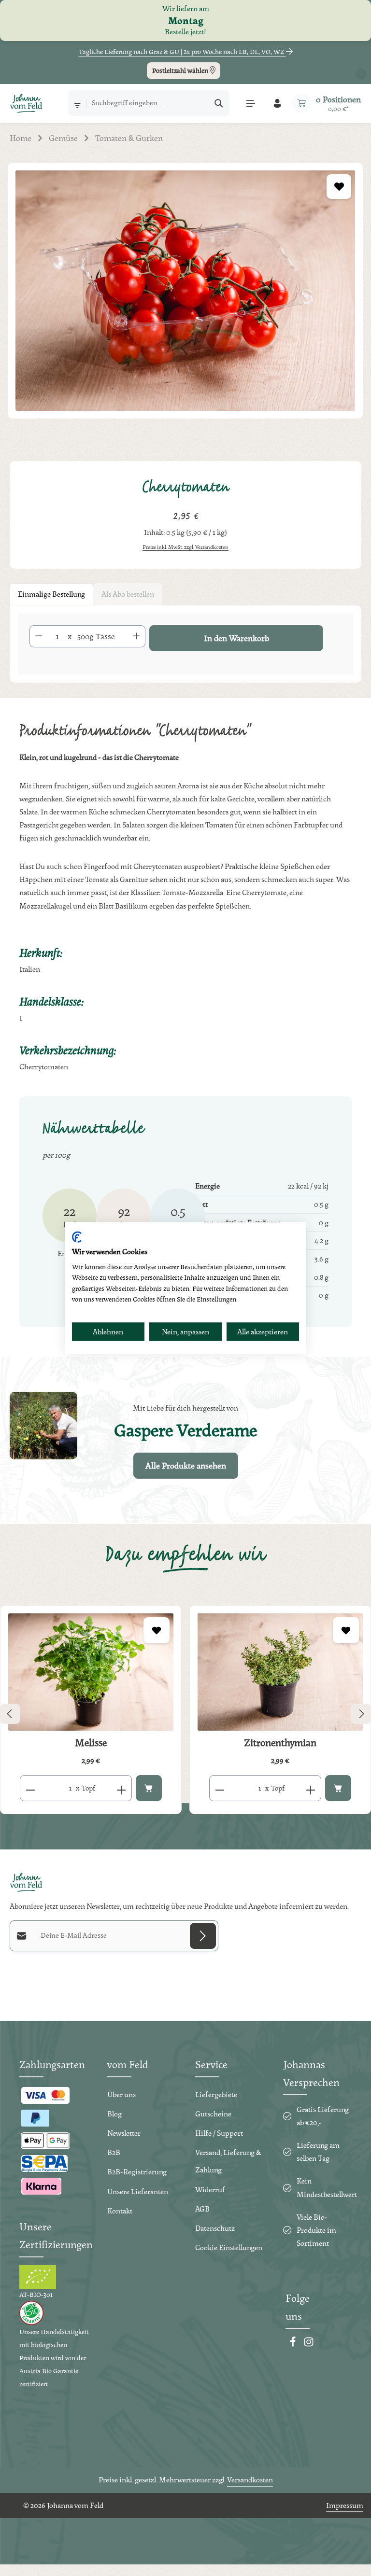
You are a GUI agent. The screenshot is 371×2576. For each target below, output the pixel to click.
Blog (114, 2114)
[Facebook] (293, 2345)
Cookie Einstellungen (229, 2247)
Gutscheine (213, 2114)
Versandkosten (250, 2480)
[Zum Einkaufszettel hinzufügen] (339, 187)
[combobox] (148, 103)
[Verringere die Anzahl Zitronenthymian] (220, 1788)
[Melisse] (91, 1672)
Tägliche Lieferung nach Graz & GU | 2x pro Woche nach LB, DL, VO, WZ (182, 52)
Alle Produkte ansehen (186, 1465)
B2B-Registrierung (137, 2172)
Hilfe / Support (219, 2133)
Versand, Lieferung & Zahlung (228, 2161)
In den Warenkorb (236, 638)
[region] (185, 302)
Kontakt (120, 2211)
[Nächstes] (361, 1714)
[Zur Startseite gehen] (26, 103)
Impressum (345, 2505)
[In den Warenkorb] (149, 1788)
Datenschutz (215, 2228)
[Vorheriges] (10, 1714)
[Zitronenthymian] (280, 1672)
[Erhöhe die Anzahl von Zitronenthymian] (311, 1788)
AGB (202, 2209)
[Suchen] (219, 103)
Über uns (121, 2094)
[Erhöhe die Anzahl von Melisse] (121, 1788)
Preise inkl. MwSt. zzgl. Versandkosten (185, 547)
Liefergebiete (216, 2094)
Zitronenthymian (280, 1743)
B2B (114, 2152)
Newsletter (124, 2133)
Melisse (91, 1743)
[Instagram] (309, 2345)
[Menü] (250, 103)
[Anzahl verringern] (39, 636)
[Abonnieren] (203, 1936)
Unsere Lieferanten (138, 2191)
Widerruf (210, 2190)
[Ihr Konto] (277, 103)
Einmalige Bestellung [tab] (51, 594)
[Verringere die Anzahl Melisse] (30, 1788)
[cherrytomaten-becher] (185, 291)
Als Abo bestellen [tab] (128, 594)
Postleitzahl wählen (181, 70)
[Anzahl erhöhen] (137, 636)
